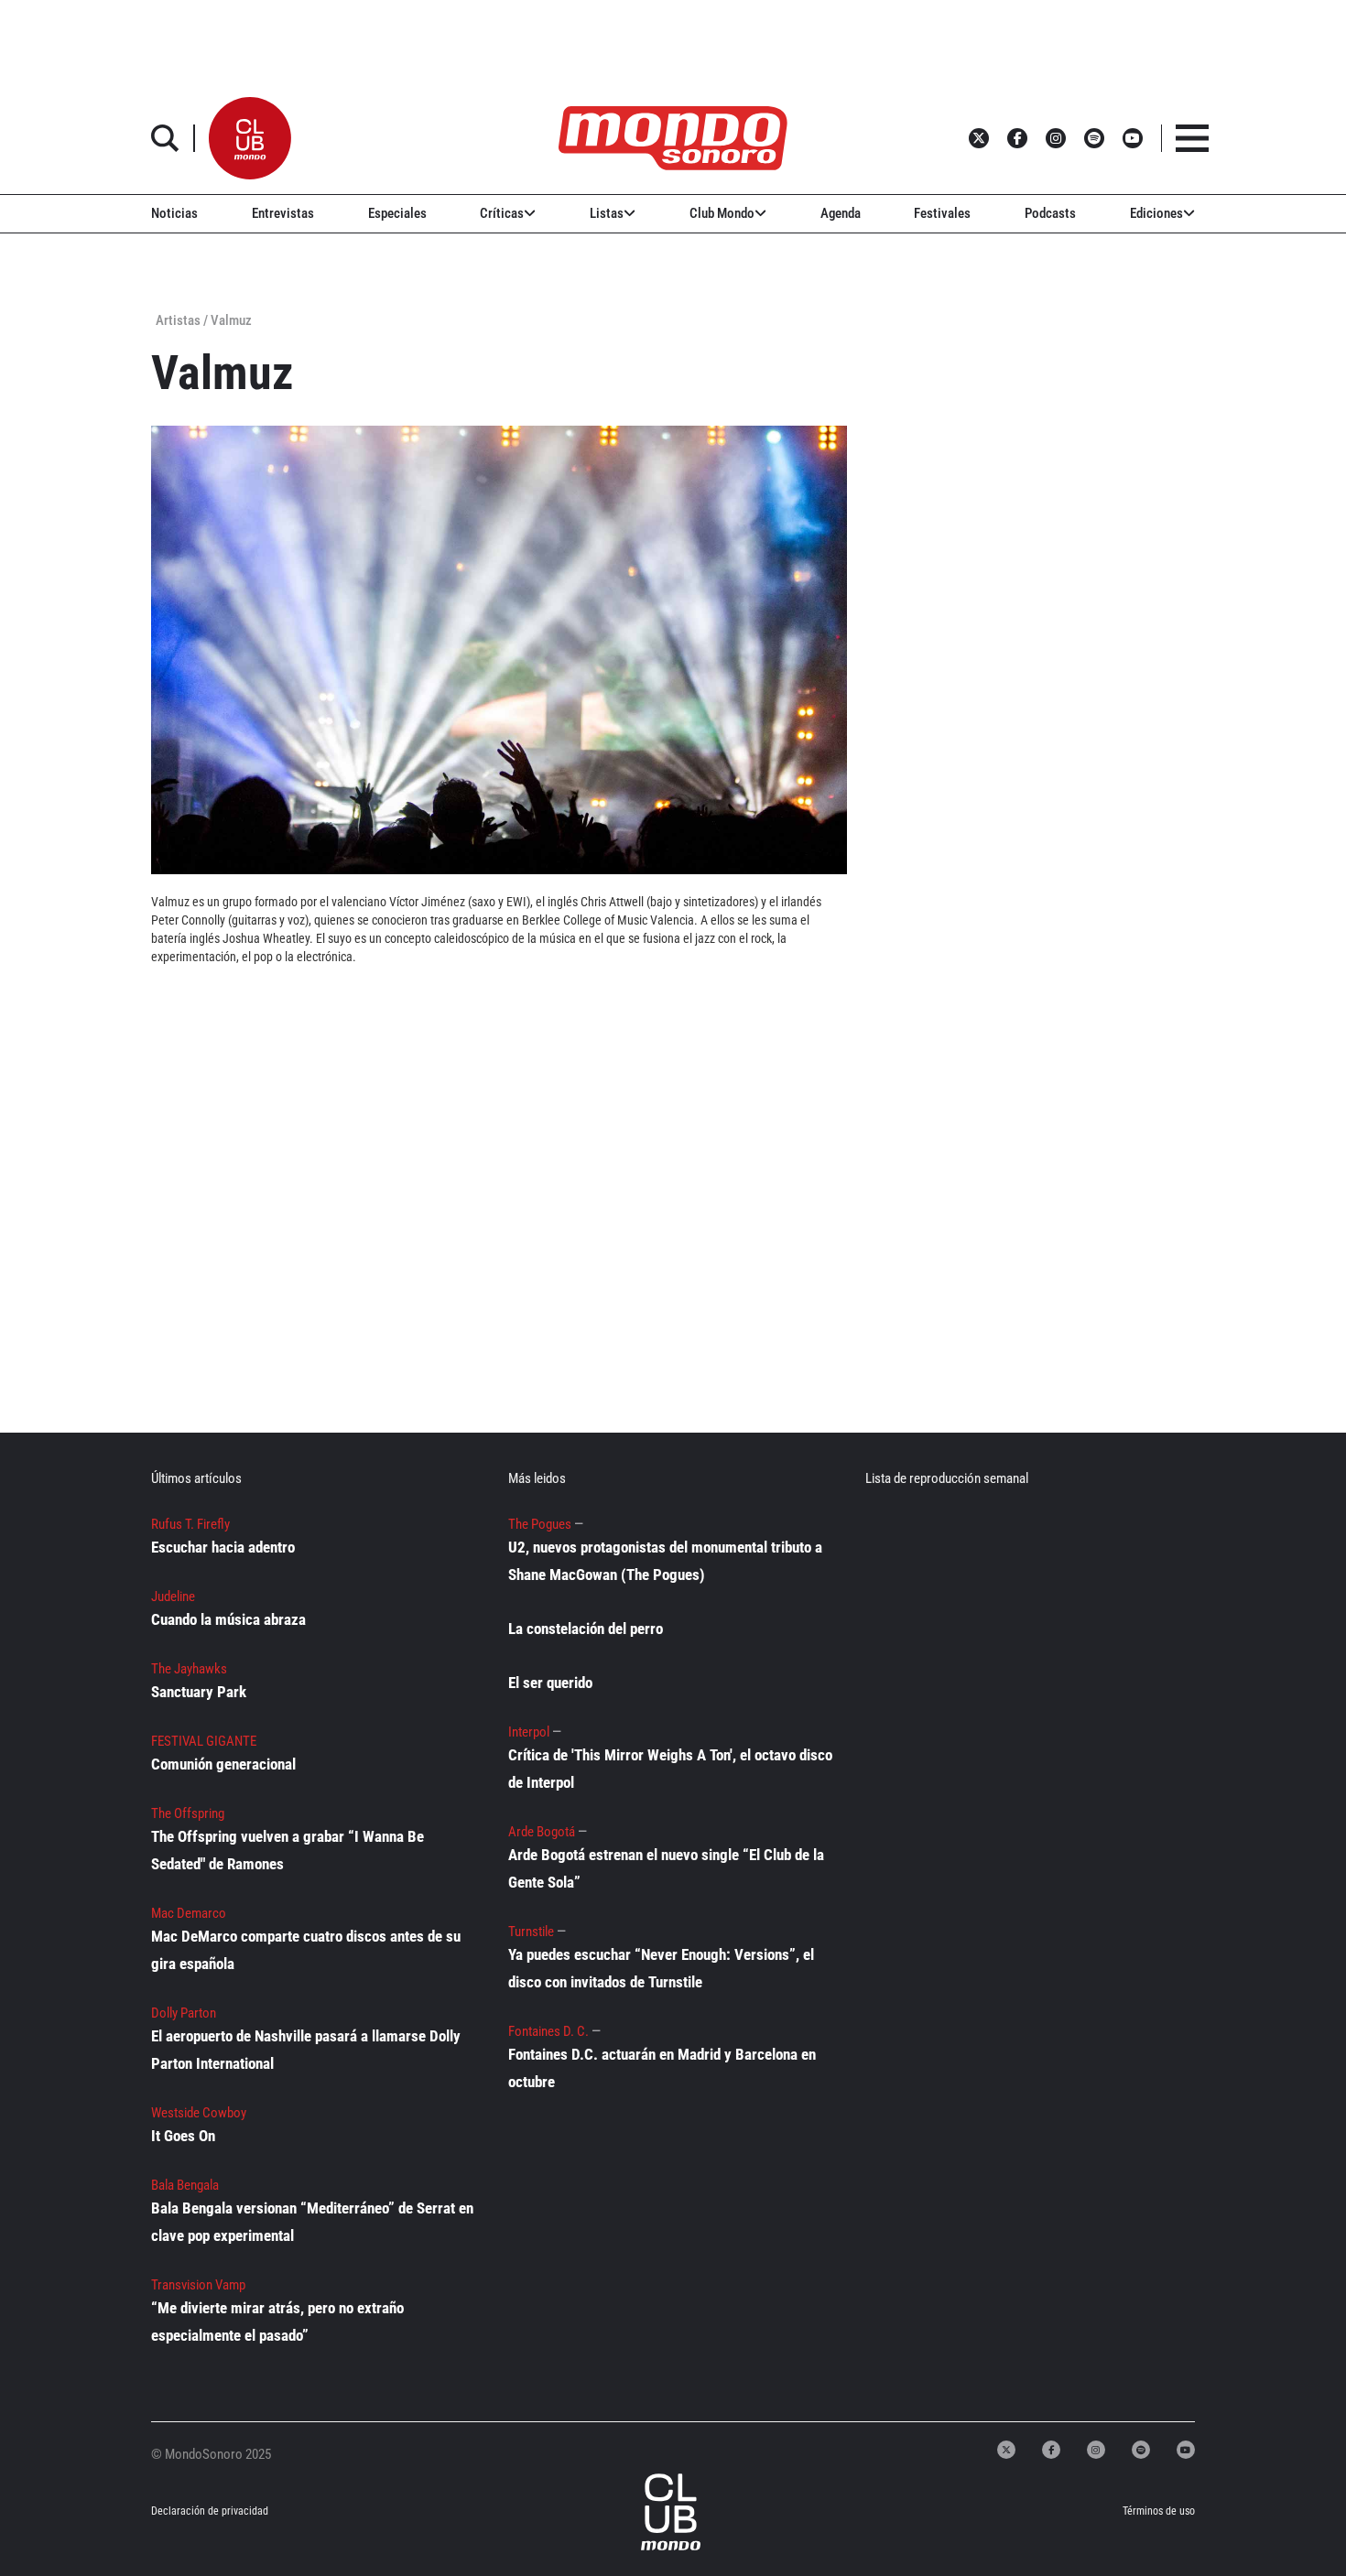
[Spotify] (1141, 2450)
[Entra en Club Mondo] (651, 2512)
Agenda (841, 213)
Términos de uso (1159, 2511)
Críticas (502, 213)
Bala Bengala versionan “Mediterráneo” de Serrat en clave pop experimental (312, 2222)
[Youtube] (1186, 2450)
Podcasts (1050, 213)
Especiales (397, 213)
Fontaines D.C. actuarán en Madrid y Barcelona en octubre (662, 2068)
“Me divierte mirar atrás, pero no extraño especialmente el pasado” (277, 2322)
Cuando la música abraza (228, 1619)
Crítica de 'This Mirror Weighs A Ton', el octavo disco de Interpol (670, 1769)
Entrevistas (283, 213)
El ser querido (550, 1683)
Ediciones (1156, 213)
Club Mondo (722, 213)
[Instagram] (1096, 2450)
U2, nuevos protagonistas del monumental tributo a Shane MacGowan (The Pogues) (665, 1561)
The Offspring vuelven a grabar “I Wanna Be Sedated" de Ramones (288, 1850)
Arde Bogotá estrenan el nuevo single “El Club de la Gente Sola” (666, 1868)
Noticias (174, 213)
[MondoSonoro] (673, 138)
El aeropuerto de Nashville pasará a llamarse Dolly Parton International (306, 2050)
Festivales (942, 213)
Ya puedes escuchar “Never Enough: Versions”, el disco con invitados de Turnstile (661, 1968)
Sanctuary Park (199, 1692)
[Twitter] (1006, 2450)
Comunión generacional (223, 1764)
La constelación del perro (586, 1629)
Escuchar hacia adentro (223, 1547)
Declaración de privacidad (209, 2511)
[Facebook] (1051, 2450)
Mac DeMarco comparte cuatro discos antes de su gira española (306, 1950)
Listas (607, 213)
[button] (250, 138)
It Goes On (183, 2136)
